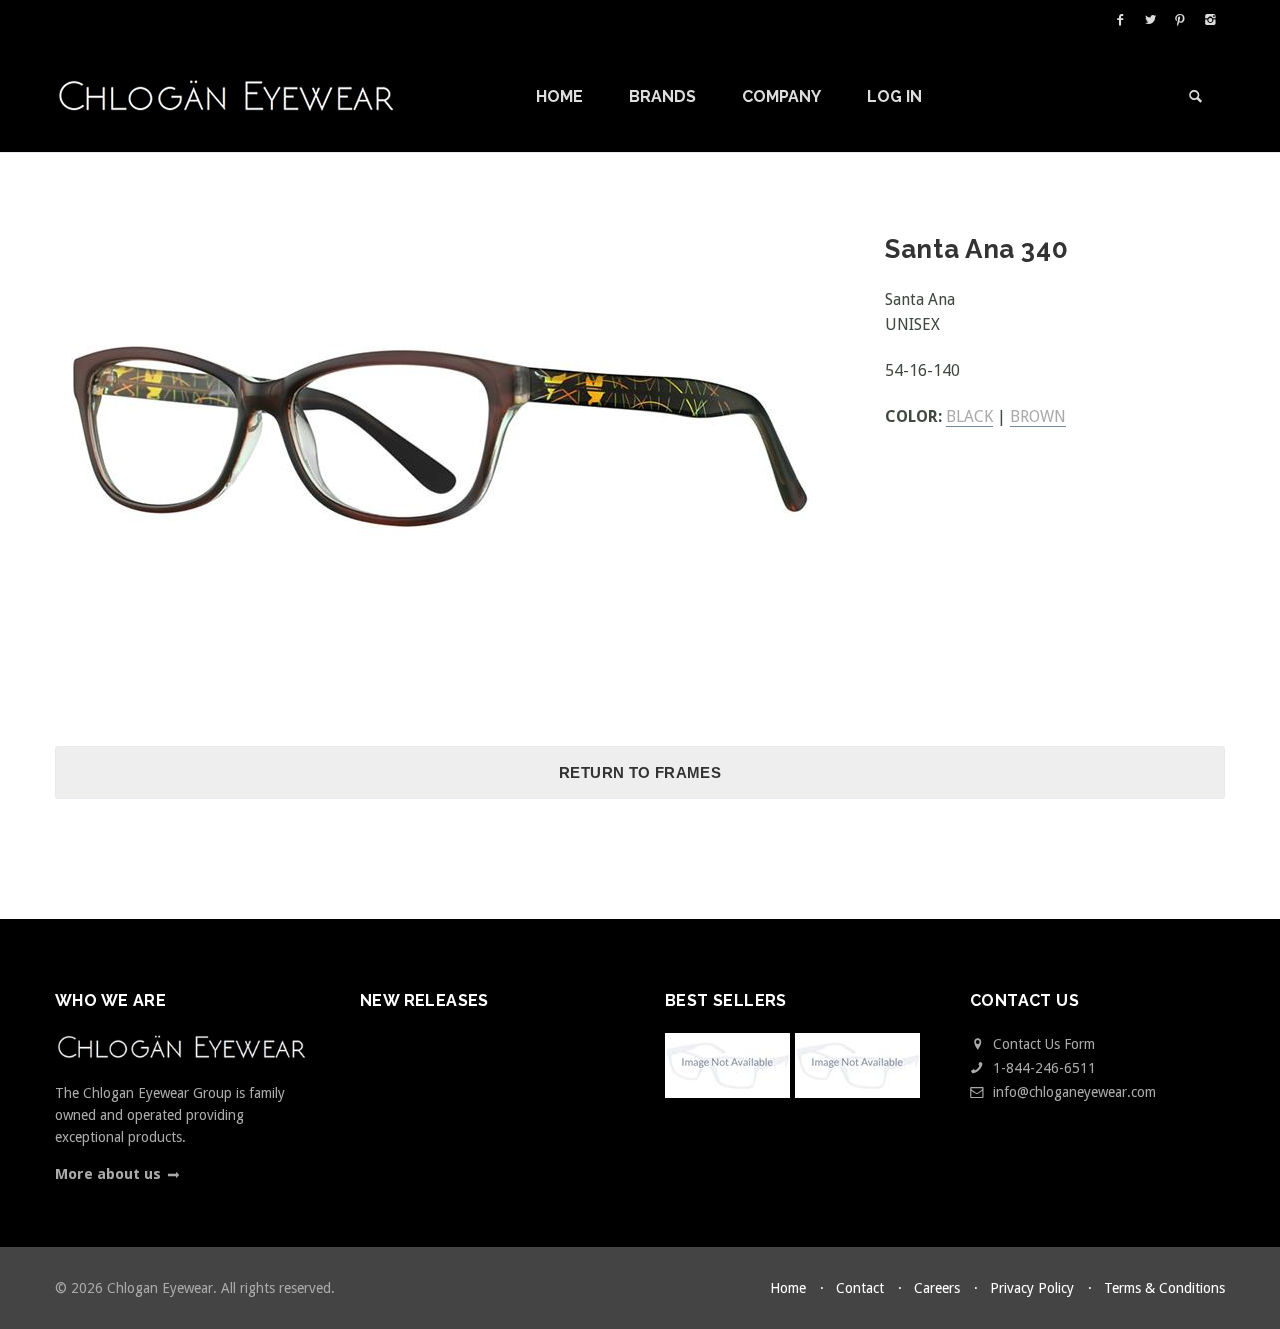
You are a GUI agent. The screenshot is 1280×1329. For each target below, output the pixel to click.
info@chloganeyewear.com (1074, 1092)
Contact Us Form (1042, 1044)
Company (783, 96)
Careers (937, 1288)
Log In (894, 96)
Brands (664, 96)
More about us (108, 1174)
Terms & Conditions (1164, 1288)
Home (561, 96)
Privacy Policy (1032, 1288)
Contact (860, 1288)
